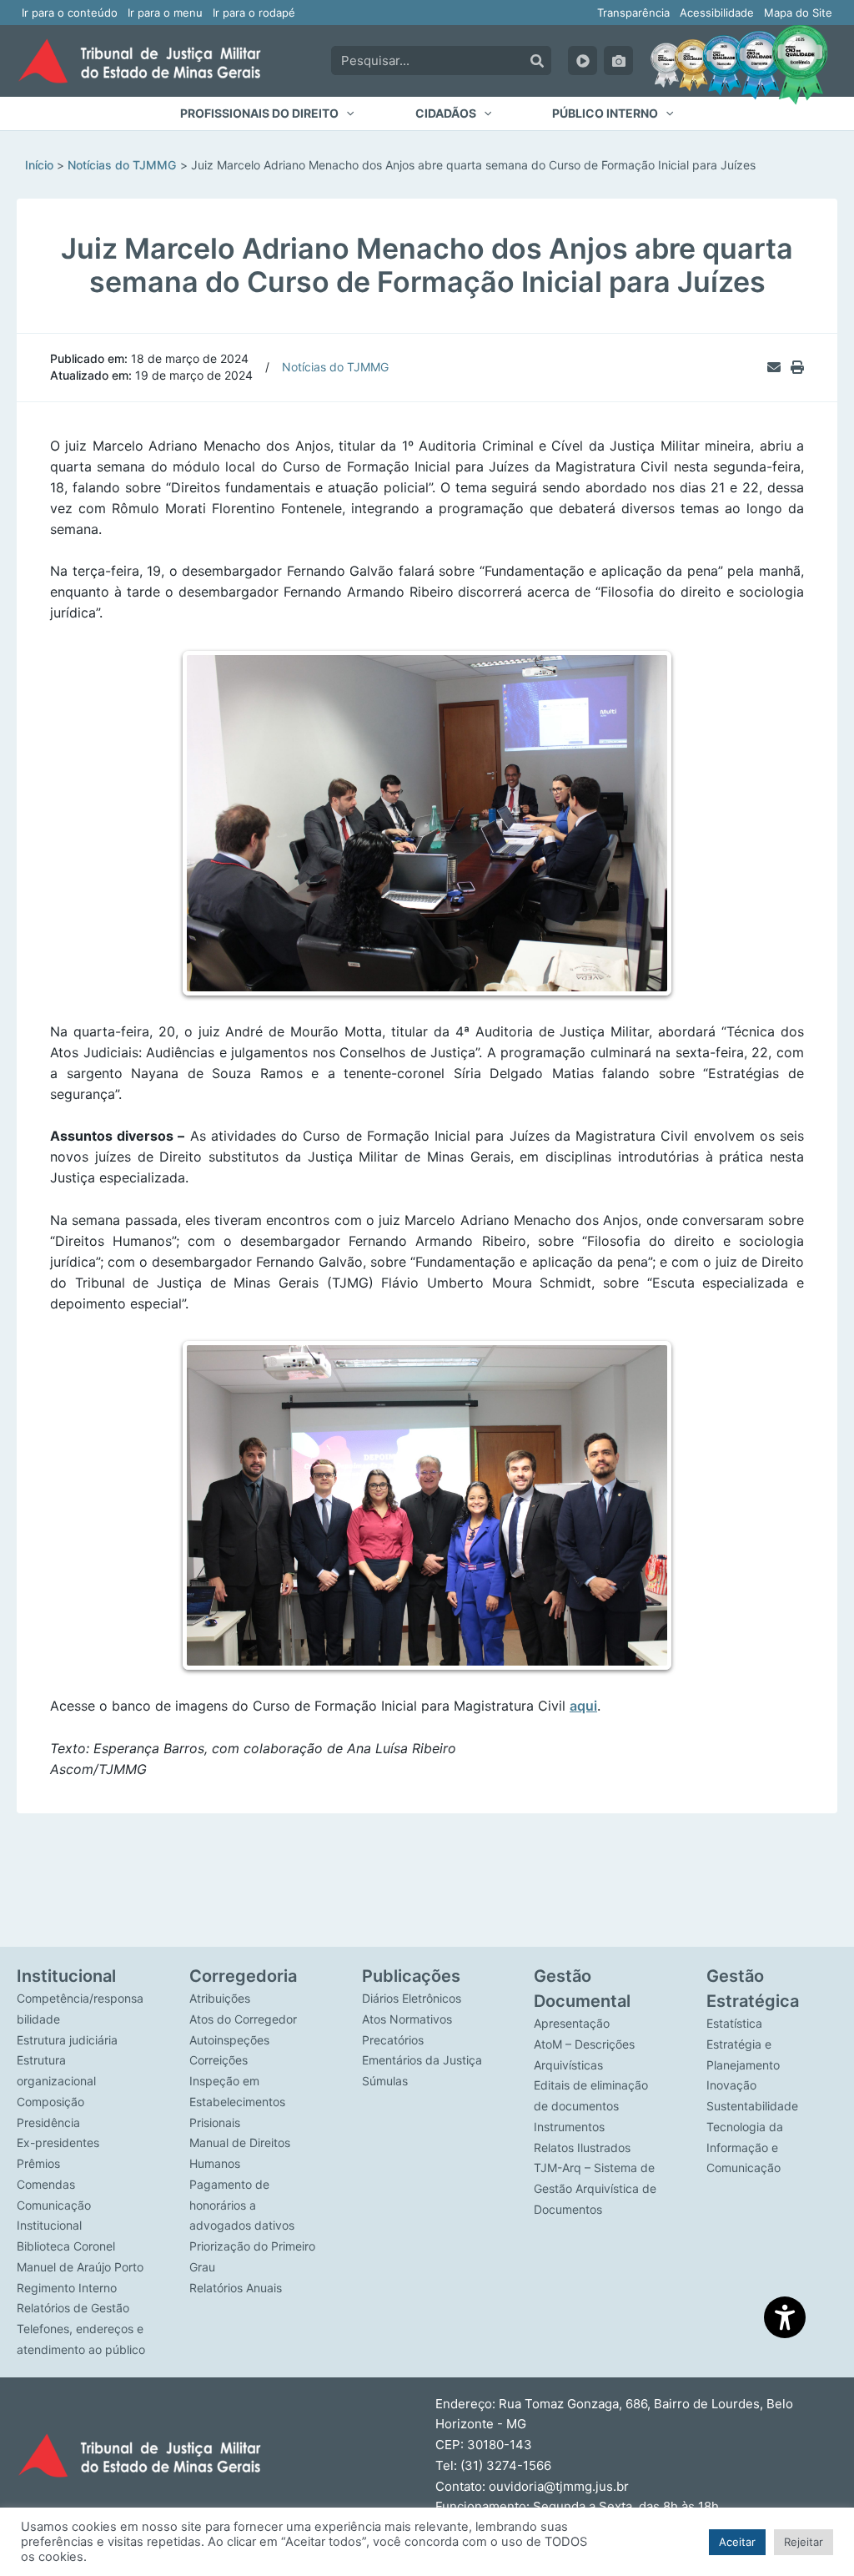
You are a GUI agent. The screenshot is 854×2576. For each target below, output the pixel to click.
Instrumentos (569, 2127)
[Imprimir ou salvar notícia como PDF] (797, 367)
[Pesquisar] (537, 60)
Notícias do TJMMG (335, 367)
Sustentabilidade (752, 2106)
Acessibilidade (717, 13)
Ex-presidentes (58, 2142)
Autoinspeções (229, 2040)
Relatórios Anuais (236, 2288)
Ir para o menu (165, 13)
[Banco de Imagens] (618, 60)
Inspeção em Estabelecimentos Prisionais (237, 2102)
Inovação (731, 2085)
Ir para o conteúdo (70, 13)
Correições (219, 2060)
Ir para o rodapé (254, 13)
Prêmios (38, 2163)
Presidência (48, 2122)
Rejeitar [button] (804, 2542)
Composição (50, 2102)
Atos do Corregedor (243, 2019)
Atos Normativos (407, 2019)
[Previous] (212, 815)
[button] (267, 113)
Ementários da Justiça (422, 2060)
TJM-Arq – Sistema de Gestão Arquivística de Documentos (595, 2188)
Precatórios (393, 2040)
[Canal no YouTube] (583, 60)
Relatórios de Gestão (73, 2308)
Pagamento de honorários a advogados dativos (242, 2205)
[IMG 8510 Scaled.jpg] (429, 815)
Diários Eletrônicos (412, 1998)
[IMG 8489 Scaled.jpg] (429, 1490)
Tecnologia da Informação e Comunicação (745, 2148)
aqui (583, 1690)
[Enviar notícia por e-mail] (774, 367)
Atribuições (220, 1998)
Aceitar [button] (737, 2542)
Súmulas (385, 2081)
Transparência (633, 13)
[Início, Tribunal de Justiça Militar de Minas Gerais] (139, 61)
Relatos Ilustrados (582, 2148)
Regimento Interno (67, 2288)
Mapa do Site (798, 13)
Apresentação (572, 2023)
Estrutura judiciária (67, 2040)
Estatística (734, 2023)
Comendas (46, 2184)
